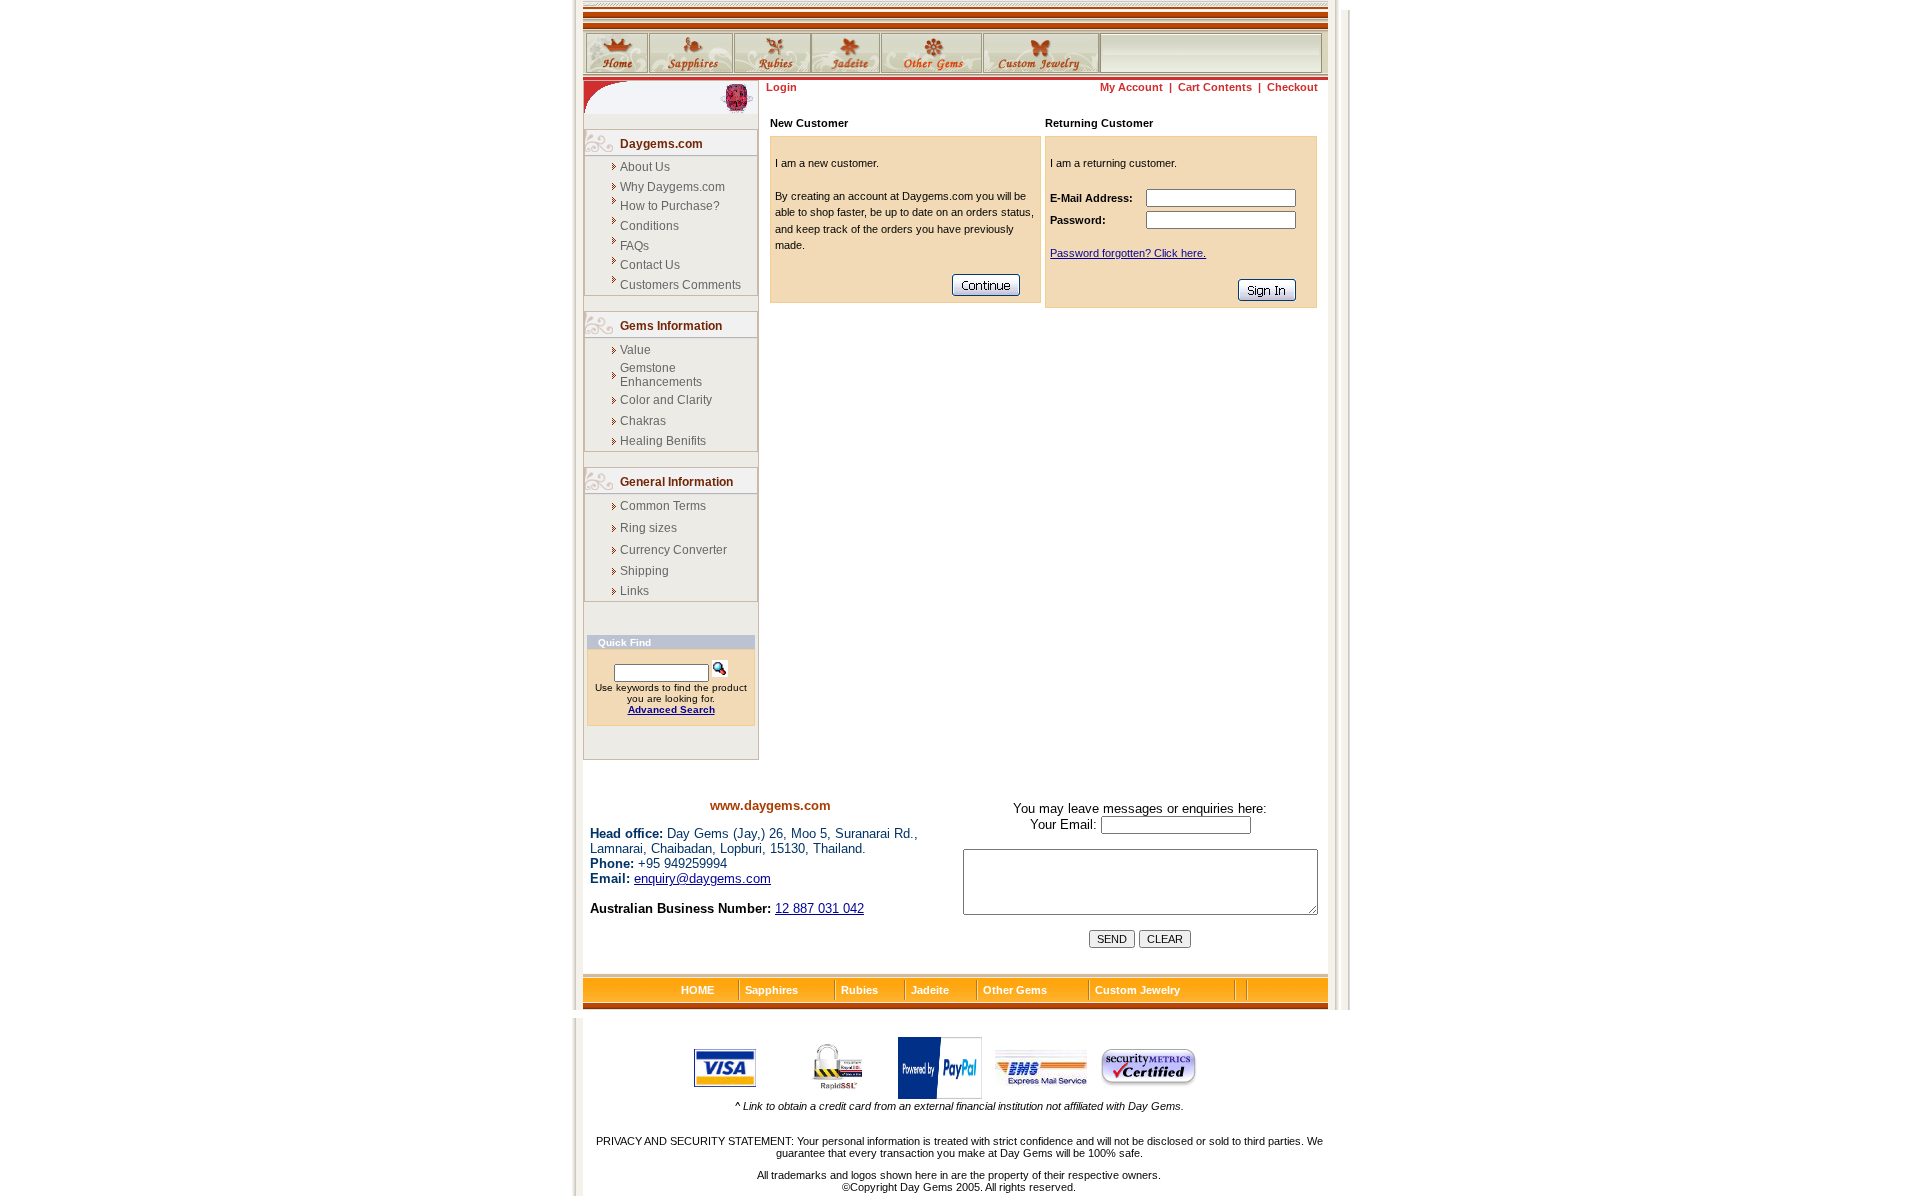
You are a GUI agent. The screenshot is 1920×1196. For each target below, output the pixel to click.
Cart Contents (1215, 87)
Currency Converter (673, 550)
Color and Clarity (666, 400)
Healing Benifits (663, 441)
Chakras (643, 421)
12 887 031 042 (819, 908)
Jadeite (930, 990)
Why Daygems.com (672, 187)
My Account (1131, 87)
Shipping (644, 571)
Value (635, 350)
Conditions (649, 226)
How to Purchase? (670, 206)
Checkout (1292, 87)
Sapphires (771, 990)
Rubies (859, 990)
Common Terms (663, 506)
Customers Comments (680, 285)
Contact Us (650, 265)
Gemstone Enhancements (661, 375)
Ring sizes (648, 528)
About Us (645, 167)
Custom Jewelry (1137, 990)
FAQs (634, 246)
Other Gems (1015, 990)
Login (781, 87)
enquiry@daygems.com (702, 878)
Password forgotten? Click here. (1128, 253)
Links (634, 591)
